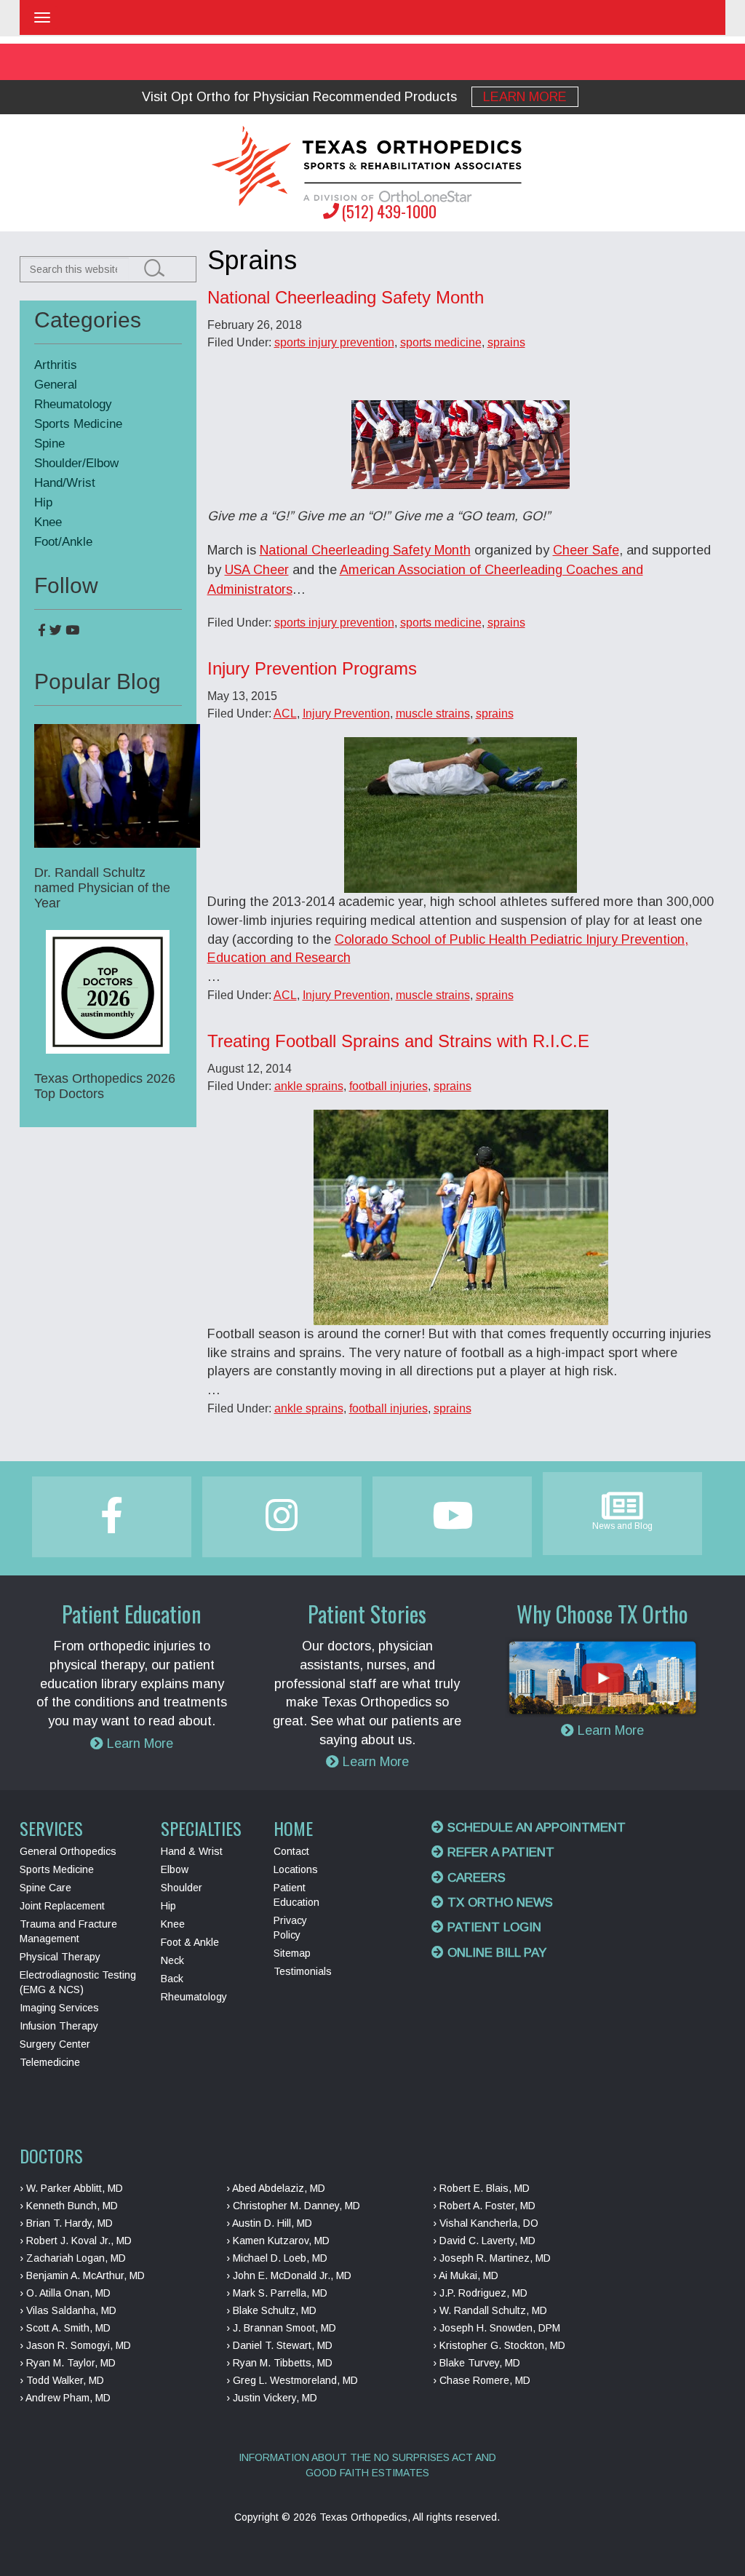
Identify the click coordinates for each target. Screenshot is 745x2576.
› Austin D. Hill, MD (269, 2223)
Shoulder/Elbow (76, 463)
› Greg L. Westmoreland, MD (292, 2380)
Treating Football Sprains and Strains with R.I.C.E (398, 1041)
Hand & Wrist (192, 1851)
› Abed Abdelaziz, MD (276, 2188)
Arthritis (56, 365)
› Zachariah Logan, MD (73, 2258)
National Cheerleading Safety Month (346, 297)
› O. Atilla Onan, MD (65, 2293)
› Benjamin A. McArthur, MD (82, 2275)
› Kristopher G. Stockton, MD (499, 2345)
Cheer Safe (586, 550)
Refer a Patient (499, 1852)
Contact (291, 1851)
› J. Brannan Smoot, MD (281, 2328)
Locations (296, 1869)
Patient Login (493, 1927)
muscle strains (433, 713)
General (56, 385)
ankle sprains (309, 1086)
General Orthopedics (68, 1851)
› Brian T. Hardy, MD (66, 2223)
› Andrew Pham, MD (65, 2398)
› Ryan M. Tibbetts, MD (279, 2363)
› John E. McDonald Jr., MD (289, 2275)
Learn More (525, 97)
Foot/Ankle (63, 542)
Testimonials (303, 1971)
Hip (43, 502)
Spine (49, 444)
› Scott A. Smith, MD (65, 2328)
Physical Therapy (60, 1957)
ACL (285, 713)
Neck (172, 1960)
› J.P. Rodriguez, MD (480, 2293)
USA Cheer (257, 570)
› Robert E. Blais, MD (481, 2188)
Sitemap (292, 1953)
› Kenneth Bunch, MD (69, 2206)
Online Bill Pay (495, 1953)
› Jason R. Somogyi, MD (75, 2345)
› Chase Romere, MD (482, 2380)
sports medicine (441, 342)
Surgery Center (55, 2044)
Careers (475, 1878)
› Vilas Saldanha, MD (68, 2310)
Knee (48, 522)
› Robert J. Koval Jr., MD (76, 2241)
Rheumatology (73, 404)
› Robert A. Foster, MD (484, 2206)
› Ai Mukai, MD (466, 2275)
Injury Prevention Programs (312, 668)
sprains (506, 342)
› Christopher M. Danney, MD (293, 2206)
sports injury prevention (334, 342)
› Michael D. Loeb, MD (277, 2258)
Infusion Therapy (59, 2026)
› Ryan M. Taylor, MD (68, 2363)
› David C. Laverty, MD (484, 2241)
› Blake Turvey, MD (477, 2363)
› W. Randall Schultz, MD (490, 2310)
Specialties (201, 1828)
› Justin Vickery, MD (272, 2398)
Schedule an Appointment (535, 1828)
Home (293, 1828)
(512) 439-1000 (389, 211)
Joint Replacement (62, 1906)
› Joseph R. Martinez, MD (492, 2258)
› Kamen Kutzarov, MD (278, 2241)
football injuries (389, 1086)
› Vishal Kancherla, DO (486, 2223)
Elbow (175, 1869)
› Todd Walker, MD (62, 2380)
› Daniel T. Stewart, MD (279, 2345)
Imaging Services (59, 2008)
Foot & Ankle (190, 1942)
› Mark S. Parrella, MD (277, 2293)
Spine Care (45, 1888)
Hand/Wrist (65, 483)
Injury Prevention (346, 713)
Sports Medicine (78, 424)
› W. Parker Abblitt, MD (71, 2188)
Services (51, 1828)
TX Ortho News (498, 1903)
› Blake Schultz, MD (271, 2310)
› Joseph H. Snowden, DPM (497, 2328)
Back (172, 1979)
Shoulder (182, 1888)
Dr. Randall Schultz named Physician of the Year (102, 888)
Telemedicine (50, 2062)
